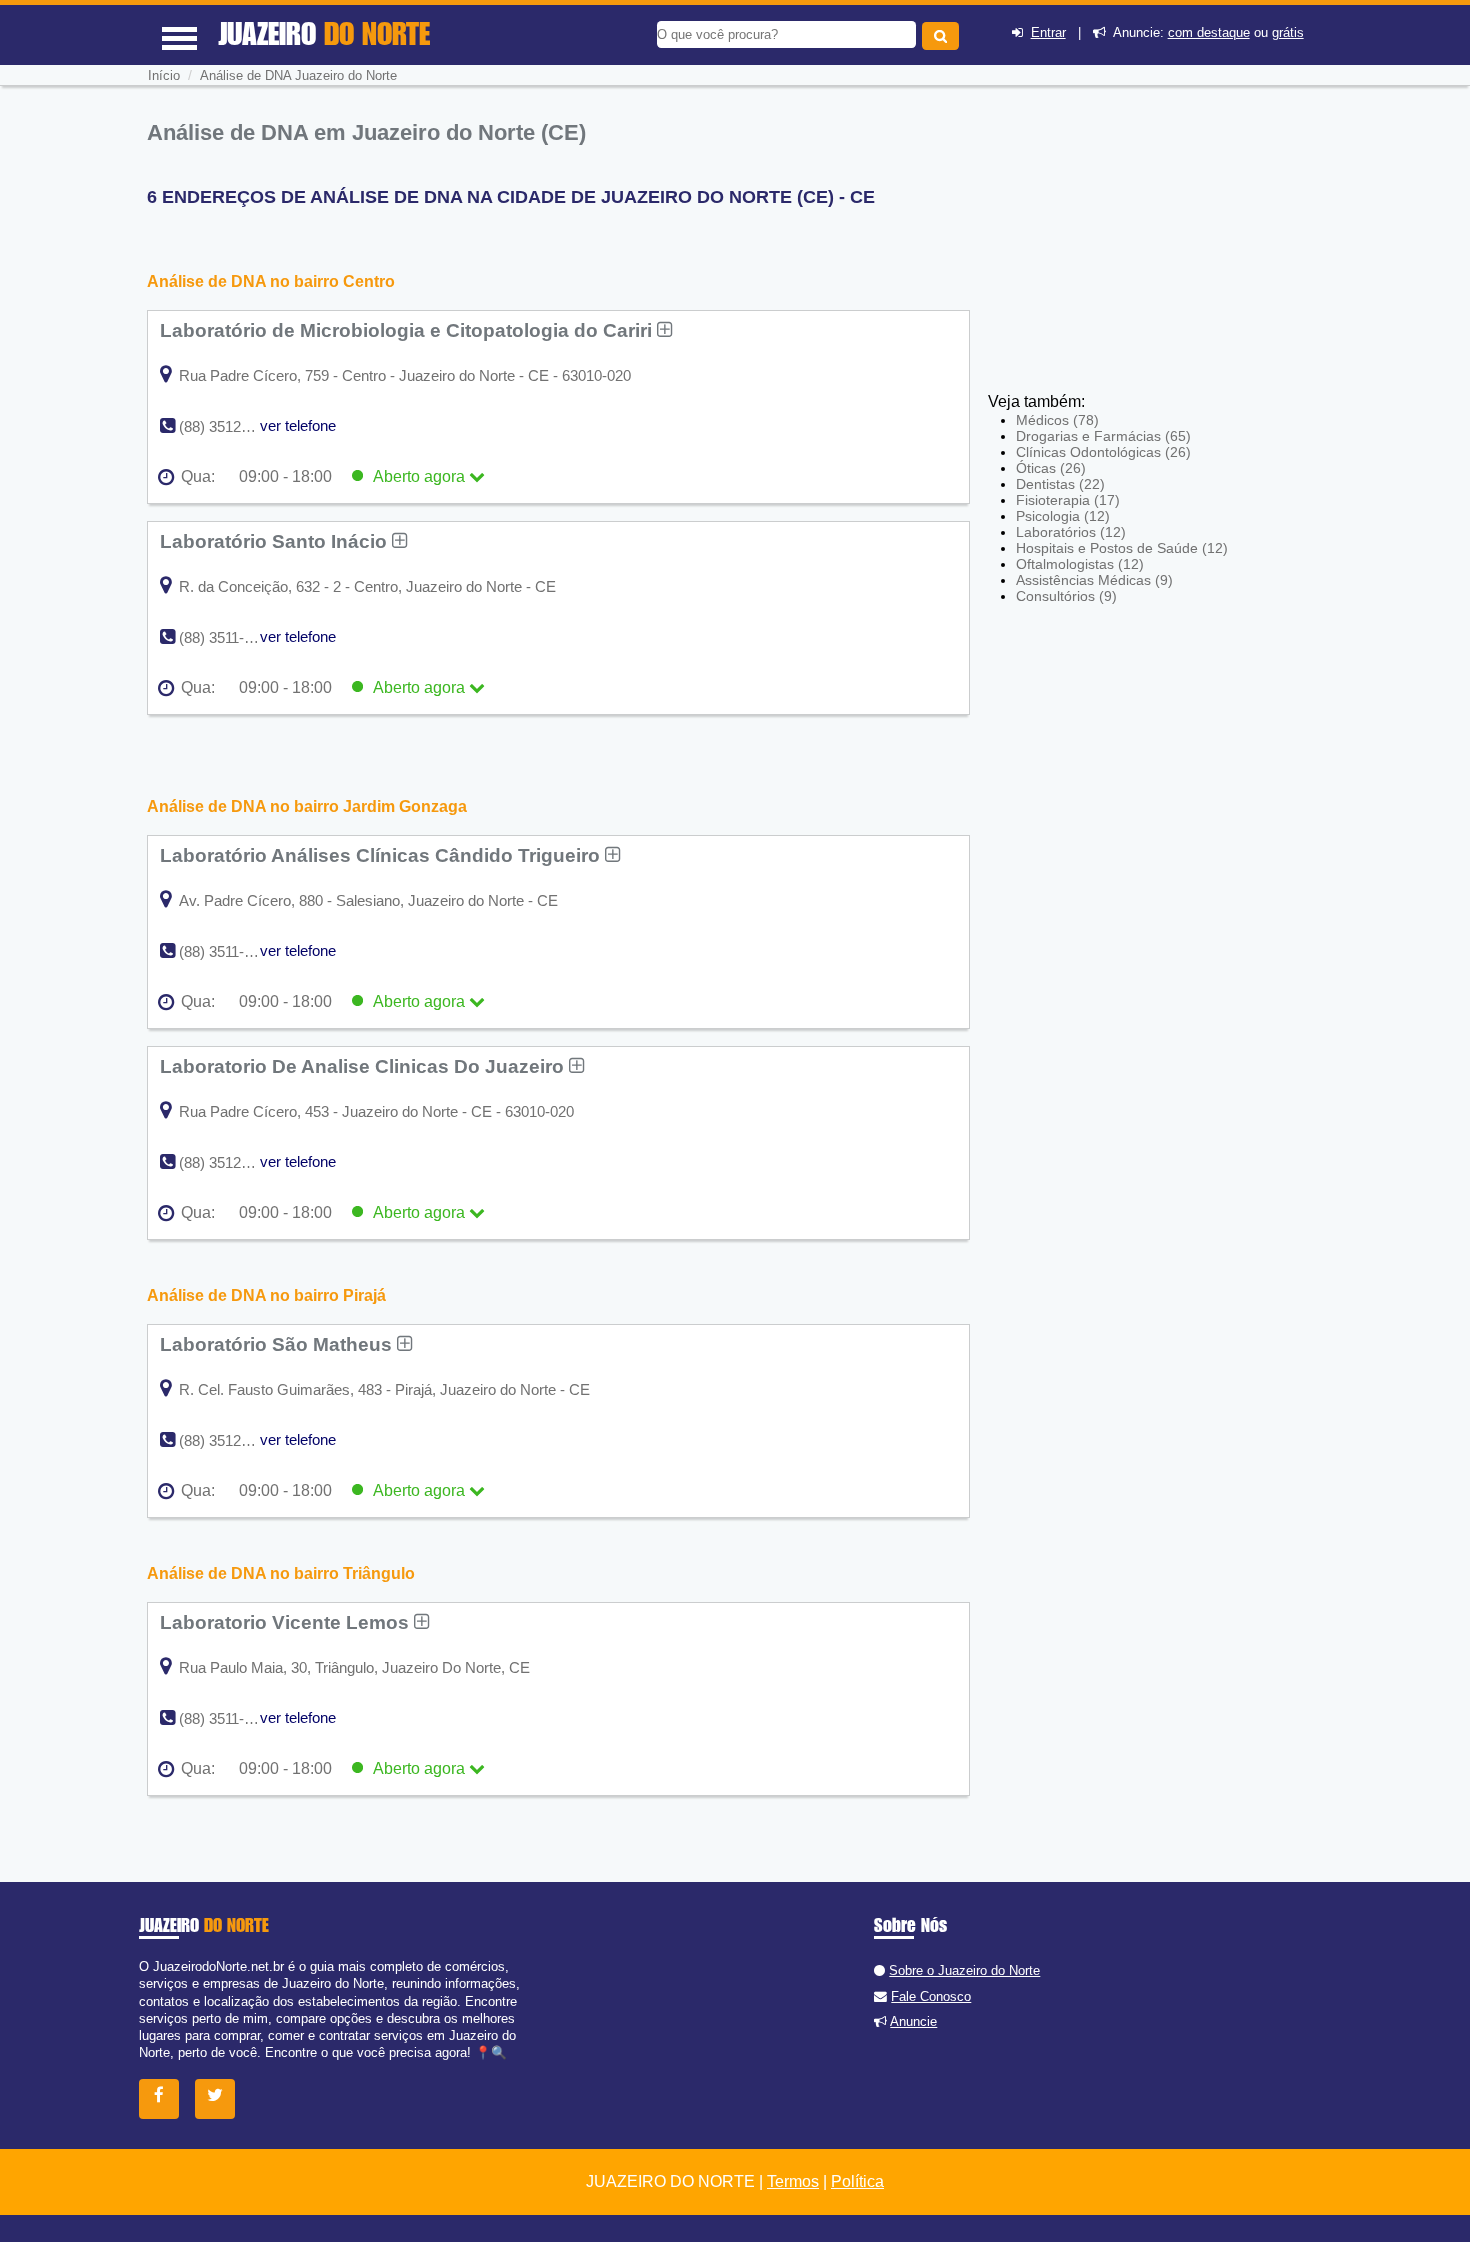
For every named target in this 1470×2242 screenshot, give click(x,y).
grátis (1288, 32)
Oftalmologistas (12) (1080, 564)
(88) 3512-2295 (228, 426)
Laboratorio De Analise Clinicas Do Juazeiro (364, 1066)
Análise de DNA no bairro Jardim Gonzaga (307, 806)
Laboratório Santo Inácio (276, 541)
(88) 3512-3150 (228, 1162)
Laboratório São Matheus (278, 1344)
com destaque (1209, 32)
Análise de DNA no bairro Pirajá (266, 1295)
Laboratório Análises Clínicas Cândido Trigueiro (382, 855)
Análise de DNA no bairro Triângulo (281, 1573)
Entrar (1048, 32)
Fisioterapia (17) (1068, 500)
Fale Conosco (931, 1996)
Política (857, 2181)
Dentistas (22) (1060, 484)
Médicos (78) (1057, 420)
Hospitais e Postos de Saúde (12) (1122, 548)
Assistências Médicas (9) (1094, 580)
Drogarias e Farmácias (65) (1103, 436)
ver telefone (298, 425)
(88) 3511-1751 (227, 951)
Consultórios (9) (1066, 596)
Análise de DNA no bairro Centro (271, 281)
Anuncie (913, 2021)
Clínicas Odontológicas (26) (1103, 452)
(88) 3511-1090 (227, 637)
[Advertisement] (1135, 245)
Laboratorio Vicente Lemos (287, 1622)
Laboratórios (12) (1071, 532)
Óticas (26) (1051, 468)
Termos (793, 2181)
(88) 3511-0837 (227, 1718)
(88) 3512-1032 (228, 1440)
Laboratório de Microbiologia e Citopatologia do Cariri (408, 330)
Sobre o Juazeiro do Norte (964, 1970)
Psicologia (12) (1063, 516)
